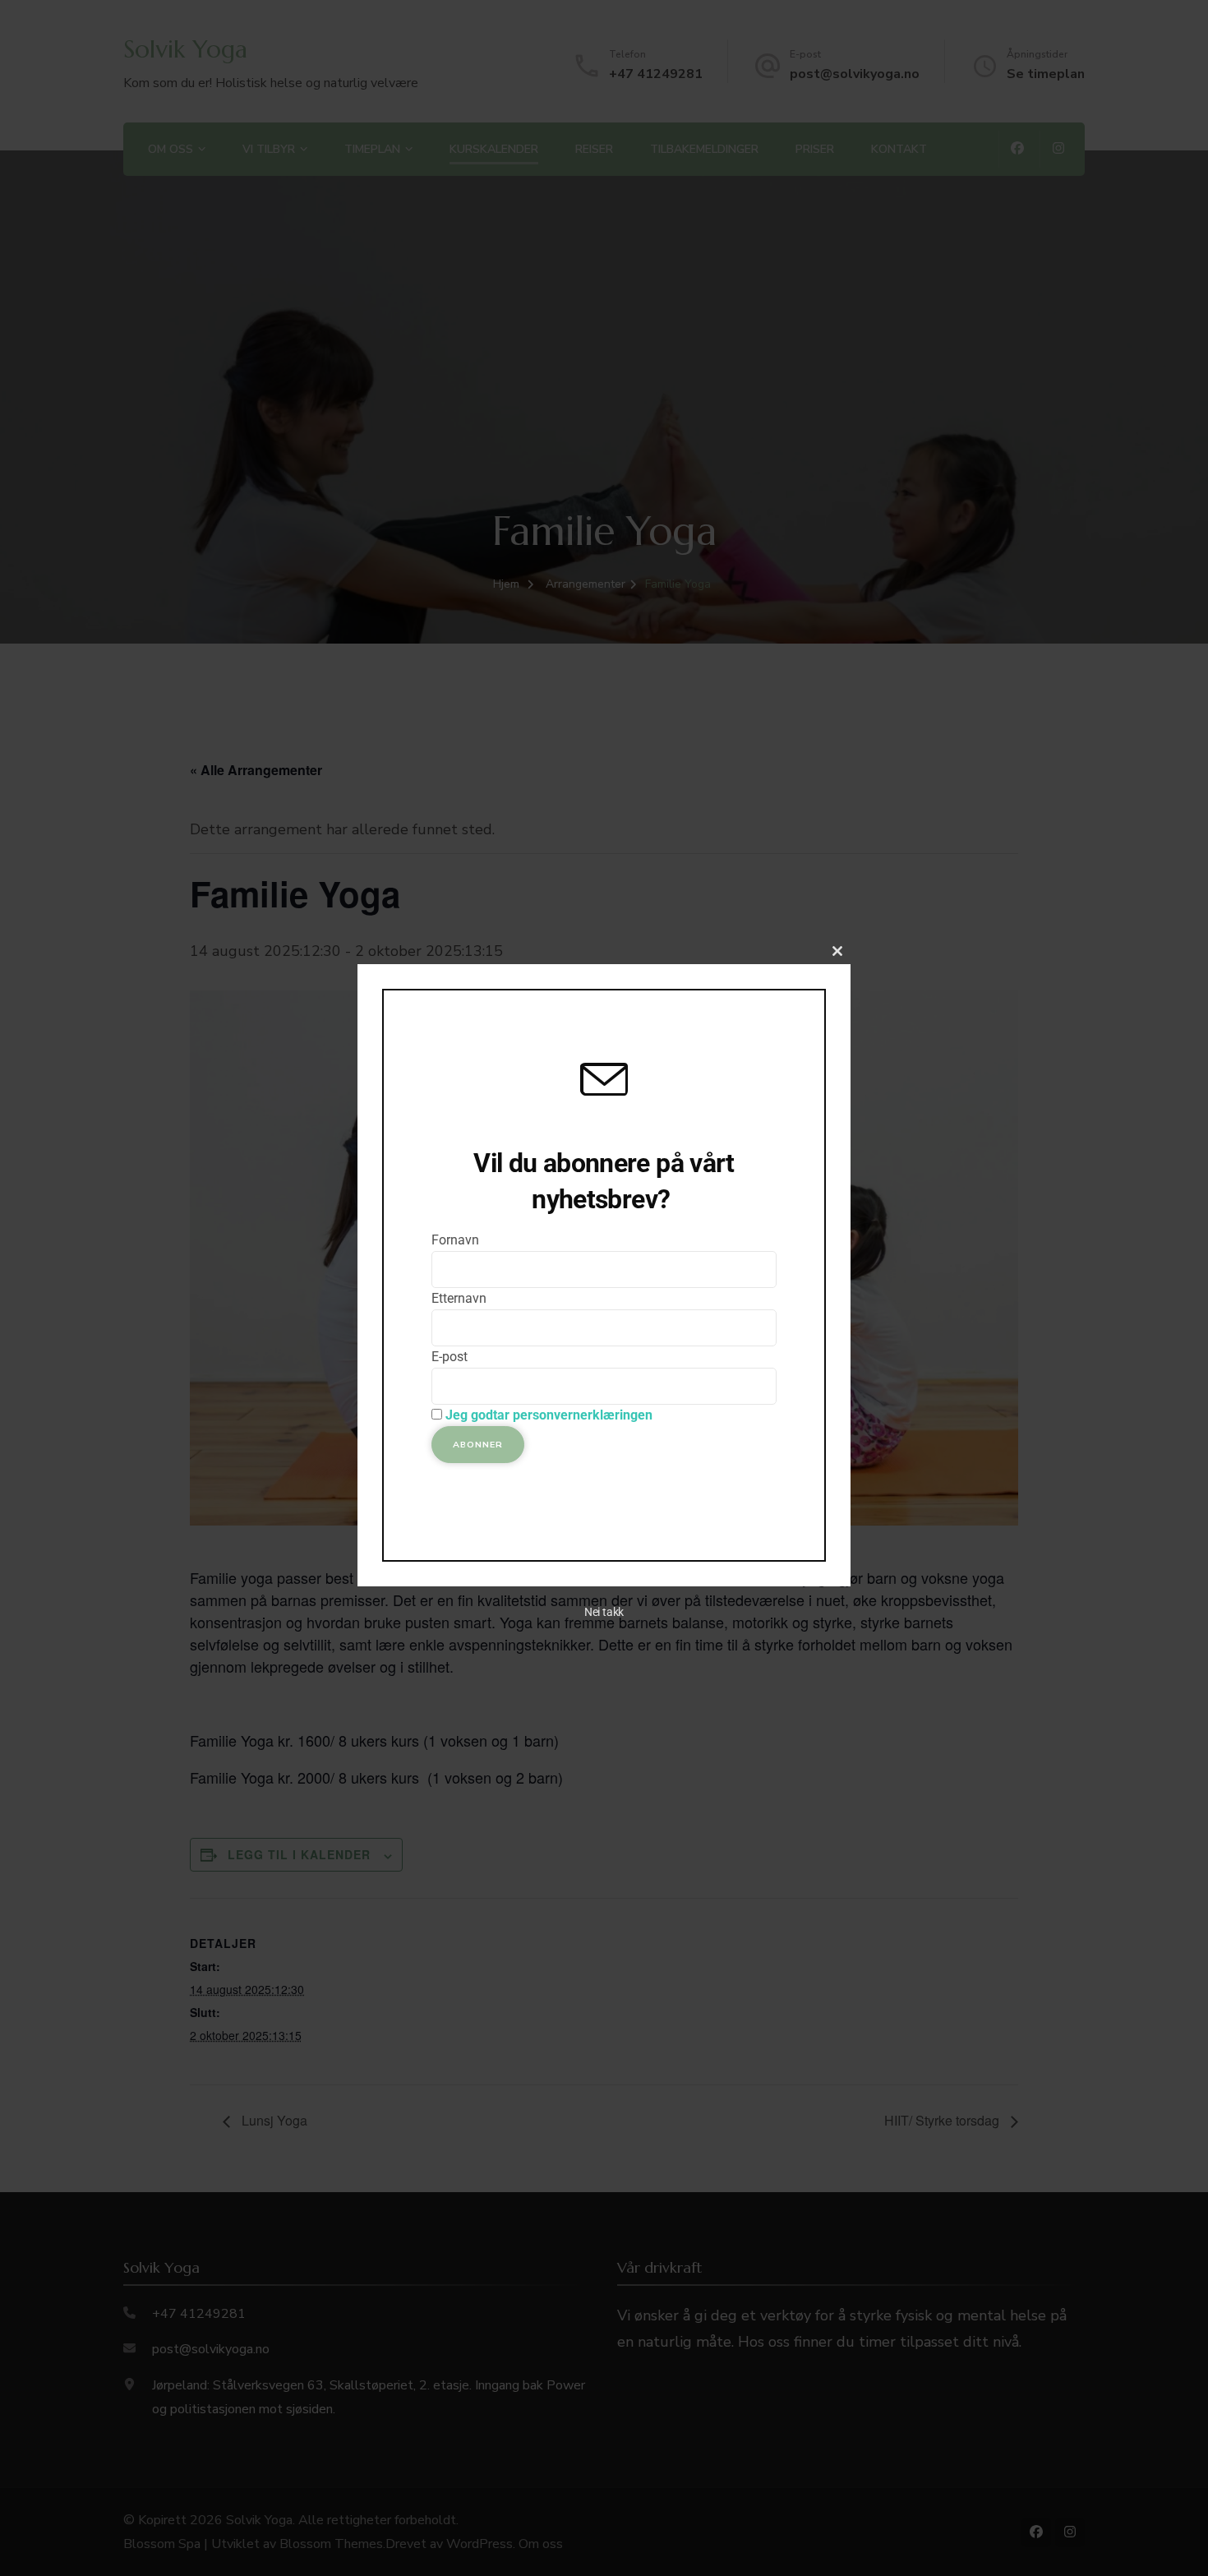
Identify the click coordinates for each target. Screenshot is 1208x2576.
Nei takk (604, 1612)
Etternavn (459, 1298)
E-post (450, 1357)
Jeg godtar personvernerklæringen (549, 1415)
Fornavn (455, 1240)
